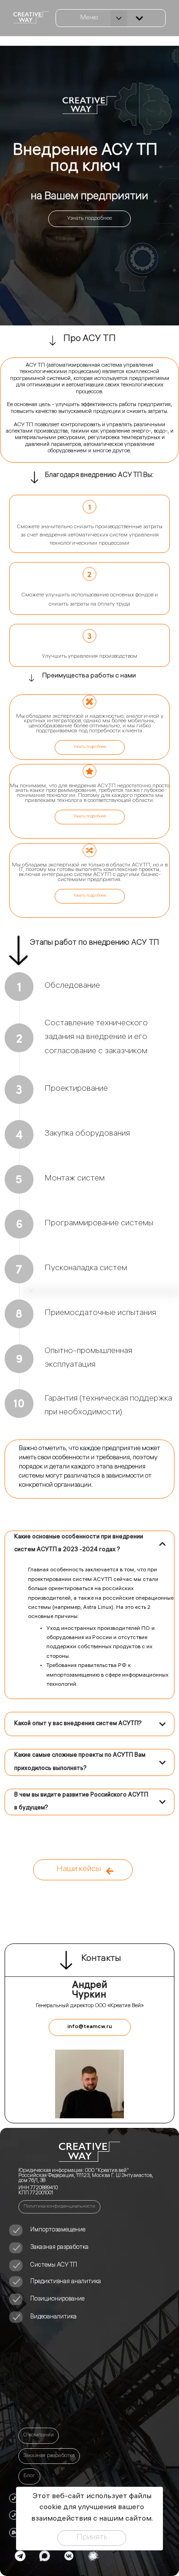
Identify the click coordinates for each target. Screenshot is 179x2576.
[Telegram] (20, 2556)
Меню (89, 18)
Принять (92, 2538)
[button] (119, 18)
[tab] (89, 1544)
